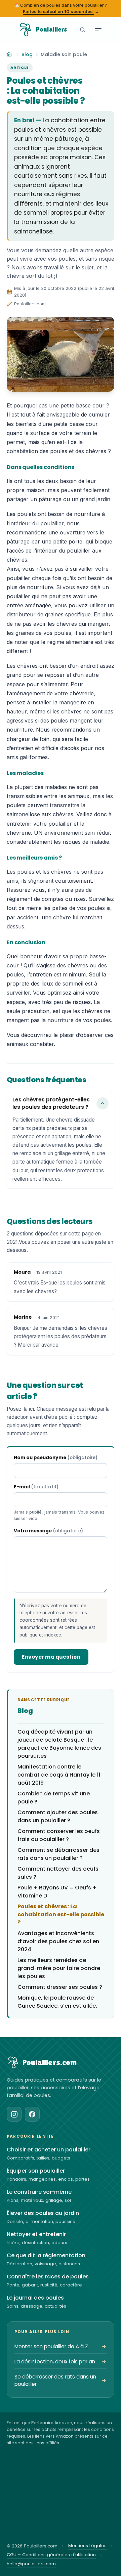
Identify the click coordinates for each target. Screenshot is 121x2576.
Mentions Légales (87, 2546)
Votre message (48, 1531)
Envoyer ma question (51, 1657)
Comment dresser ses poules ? (60, 1987)
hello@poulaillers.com (31, 2564)
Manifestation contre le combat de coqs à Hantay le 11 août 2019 (59, 1775)
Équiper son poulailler (36, 2171)
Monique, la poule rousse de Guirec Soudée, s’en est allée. (57, 2002)
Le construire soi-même (39, 2192)
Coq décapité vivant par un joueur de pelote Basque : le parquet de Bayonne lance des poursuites (59, 1744)
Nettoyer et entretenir (36, 2234)
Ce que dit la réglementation (46, 2256)
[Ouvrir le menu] (98, 30)
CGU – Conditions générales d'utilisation (51, 2555)
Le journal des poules (35, 2298)
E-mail (36, 1487)
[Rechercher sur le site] (82, 30)
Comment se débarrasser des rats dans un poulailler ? (58, 1854)
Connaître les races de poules (48, 2277)
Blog (27, 54)
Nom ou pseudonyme (56, 1458)
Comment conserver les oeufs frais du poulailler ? (59, 1835)
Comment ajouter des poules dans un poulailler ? (58, 1816)
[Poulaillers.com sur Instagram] (14, 2114)
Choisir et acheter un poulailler (49, 2150)
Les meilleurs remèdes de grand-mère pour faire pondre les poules (59, 1968)
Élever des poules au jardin (43, 2213)
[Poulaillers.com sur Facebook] (32, 2114)
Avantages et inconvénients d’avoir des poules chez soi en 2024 (58, 1941)
